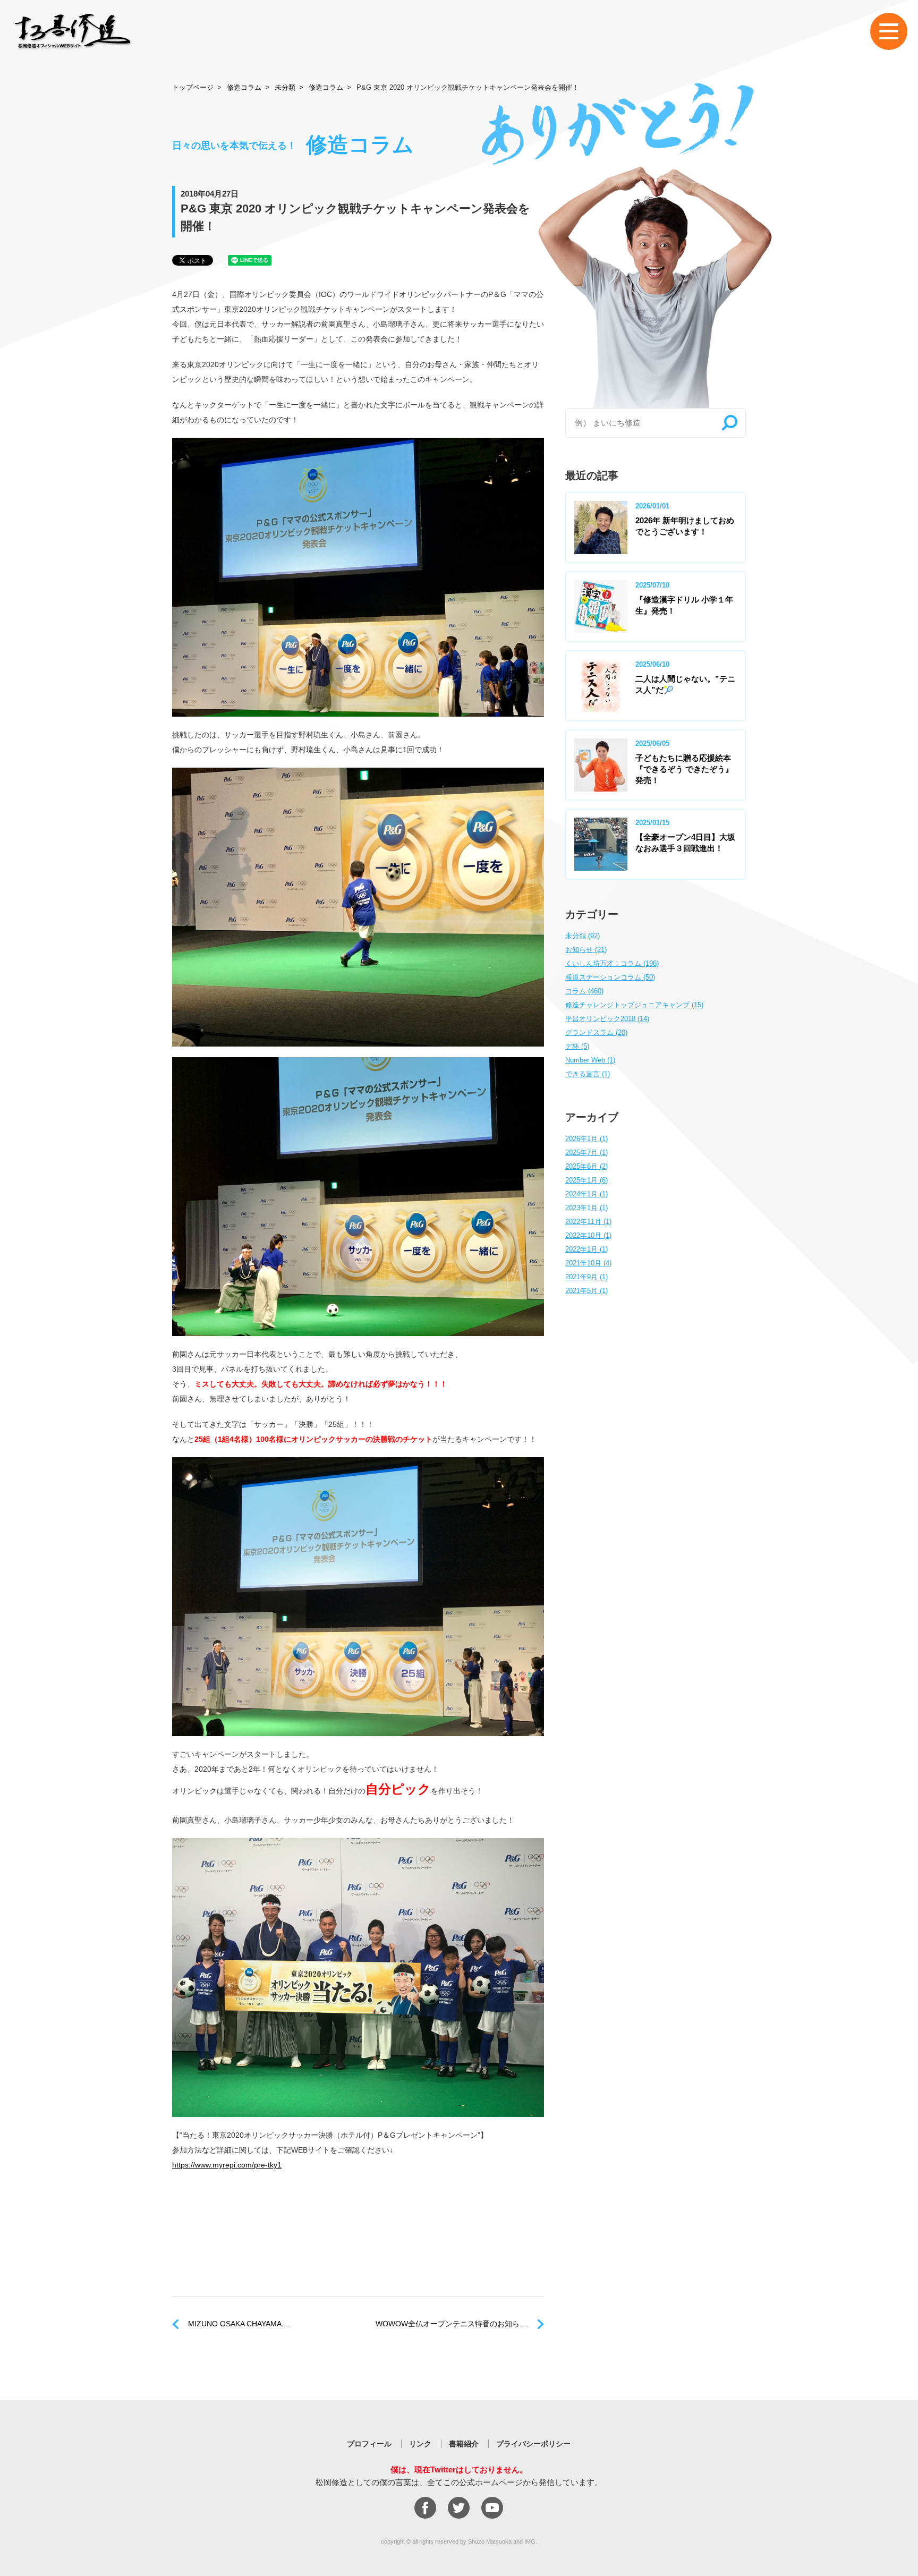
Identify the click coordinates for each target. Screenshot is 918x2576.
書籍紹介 (464, 2444)
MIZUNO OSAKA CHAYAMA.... (239, 2324)
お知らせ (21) (586, 950)
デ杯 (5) (577, 1046)
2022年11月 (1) (588, 1222)
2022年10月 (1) (588, 1235)
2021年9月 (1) (586, 1277)
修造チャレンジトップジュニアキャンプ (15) (634, 1005)
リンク (420, 2444)
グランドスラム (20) (596, 1032)
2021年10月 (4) (588, 1263)
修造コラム (244, 87)
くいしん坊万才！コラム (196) (612, 963)
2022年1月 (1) (586, 1249)
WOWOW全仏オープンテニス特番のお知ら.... (452, 2324)
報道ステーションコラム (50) (610, 977)
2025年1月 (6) (586, 1180)
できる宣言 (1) (588, 1074)
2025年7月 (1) (586, 1153)
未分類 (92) (583, 936)
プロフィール (369, 2444)
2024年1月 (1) (586, 1194)
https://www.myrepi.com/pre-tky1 (227, 2165)
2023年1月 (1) (586, 1208)
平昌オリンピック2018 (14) (607, 1019)
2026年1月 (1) (586, 1139)
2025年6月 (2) (586, 1166)
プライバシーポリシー (533, 2444)
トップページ (193, 87)
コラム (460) (584, 991)
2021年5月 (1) (586, 1291)
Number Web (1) (590, 1060)
